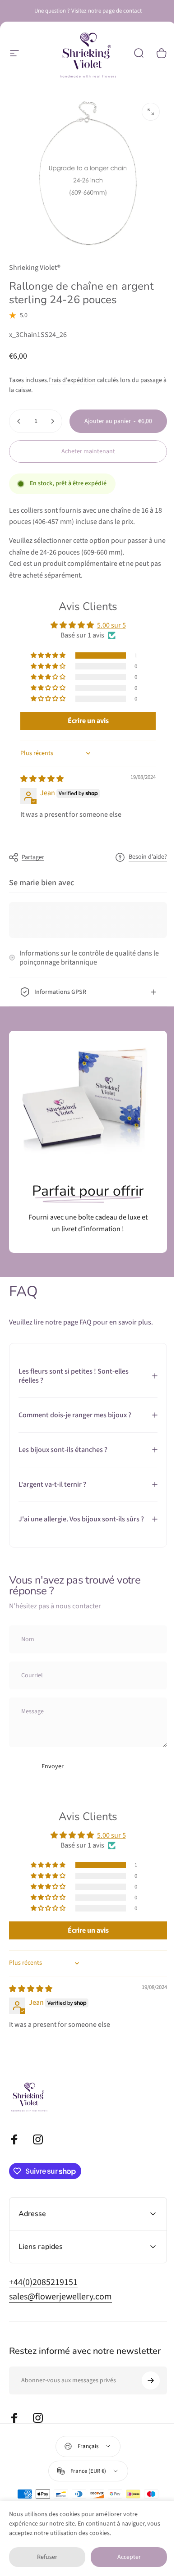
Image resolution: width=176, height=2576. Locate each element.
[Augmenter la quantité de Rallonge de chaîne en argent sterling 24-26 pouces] (52, 421)
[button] (49, 655)
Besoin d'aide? (148, 857)
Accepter (129, 2557)
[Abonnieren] (144, 2421)
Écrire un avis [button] (88, 721)
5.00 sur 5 (111, 625)
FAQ (86, 1345)
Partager (33, 857)
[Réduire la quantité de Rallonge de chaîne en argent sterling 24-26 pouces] (19, 421)
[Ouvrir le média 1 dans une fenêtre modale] (151, 112)
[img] (42, 779)
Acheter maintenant (88, 451)
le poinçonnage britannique (89, 958)
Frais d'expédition (72, 380)
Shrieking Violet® (35, 268)
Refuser (47, 2557)
